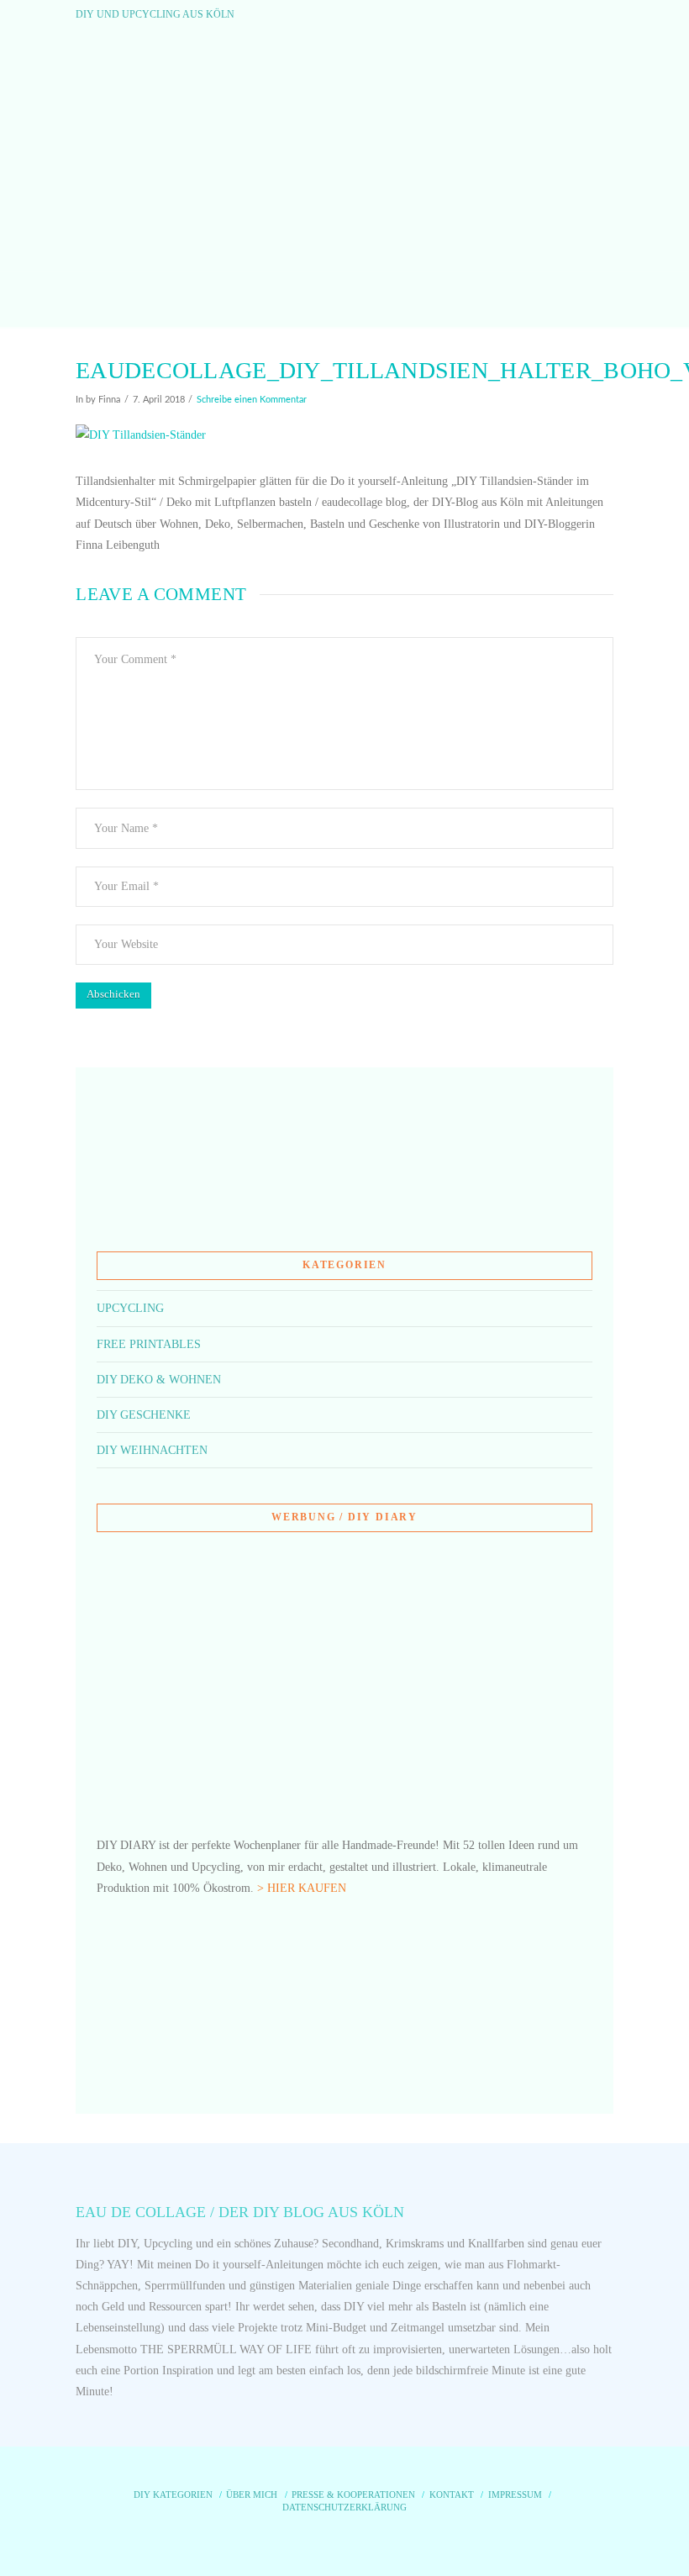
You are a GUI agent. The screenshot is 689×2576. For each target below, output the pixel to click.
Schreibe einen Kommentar (252, 400)
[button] (345, 299)
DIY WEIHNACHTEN (152, 1450)
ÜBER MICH (252, 2494)
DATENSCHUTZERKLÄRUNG (344, 2507)
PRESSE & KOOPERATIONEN (353, 2494)
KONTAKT (452, 2494)
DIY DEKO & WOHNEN (159, 1380)
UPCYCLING (130, 1308)
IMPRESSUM (515, 2494)
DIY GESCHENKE (144, 1415)
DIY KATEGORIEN (173, 2494)
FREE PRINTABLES (149, 1344)
